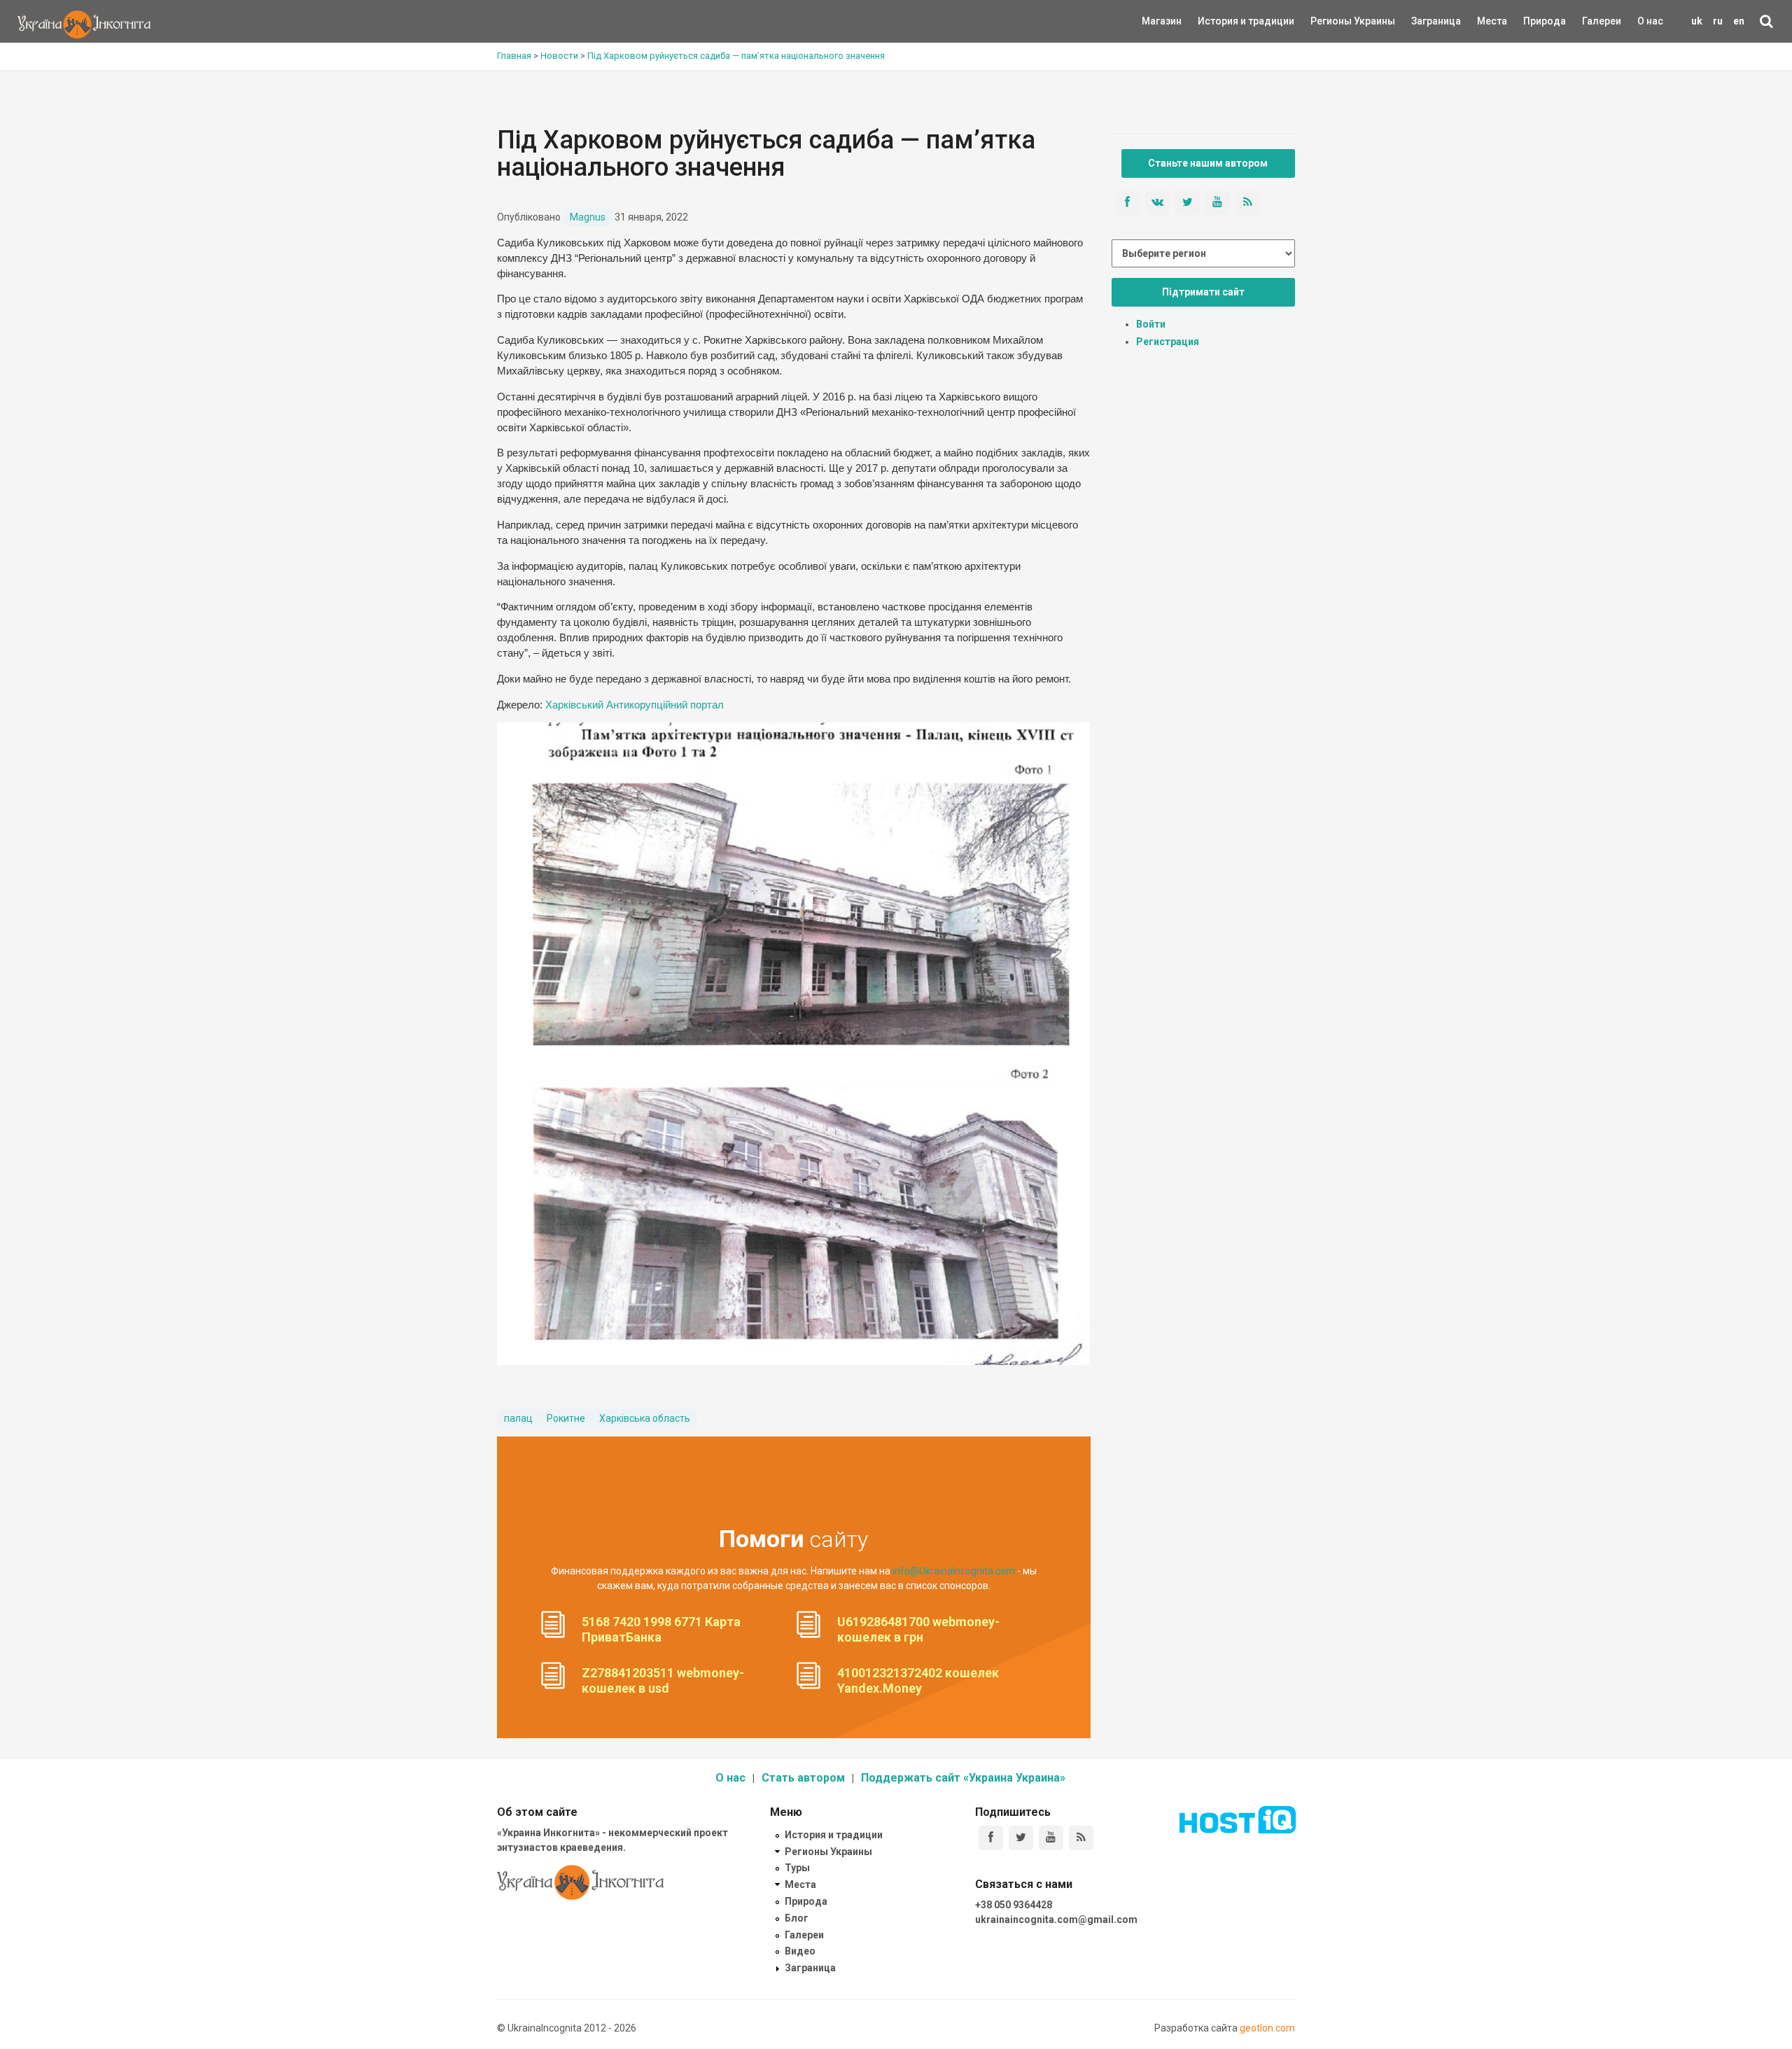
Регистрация (1168, 342)
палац (518, 1418)
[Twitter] (1021, 1838)
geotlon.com (1267, 2028)
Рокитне (566, 1418)
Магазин (1162, 21)
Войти (1151, 324)
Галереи (1602, 21)
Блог (797, 1918)
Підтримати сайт (1203, 292)
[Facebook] (991, 1838)
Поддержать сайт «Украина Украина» (963, 1778)
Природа (1534, 21)
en (1739, 21)
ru (1718, 21)
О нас (1650, 21)
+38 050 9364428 (1014, 1905)
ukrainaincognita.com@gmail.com (1056, 1919)
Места (1485, 21)
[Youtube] (1051, 1838)
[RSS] (1081, 1838)
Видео (800, 1951)
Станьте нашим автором (1208, 163)
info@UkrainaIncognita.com (954, 1571)
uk (1697, 21)
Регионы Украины (1332, 21)
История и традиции (1222, 21)
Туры (797, 1868)
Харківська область (645, 1418)
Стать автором (803, 1778)
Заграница (1424, 21)
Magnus (588, 217)
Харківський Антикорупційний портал (635, 705)
